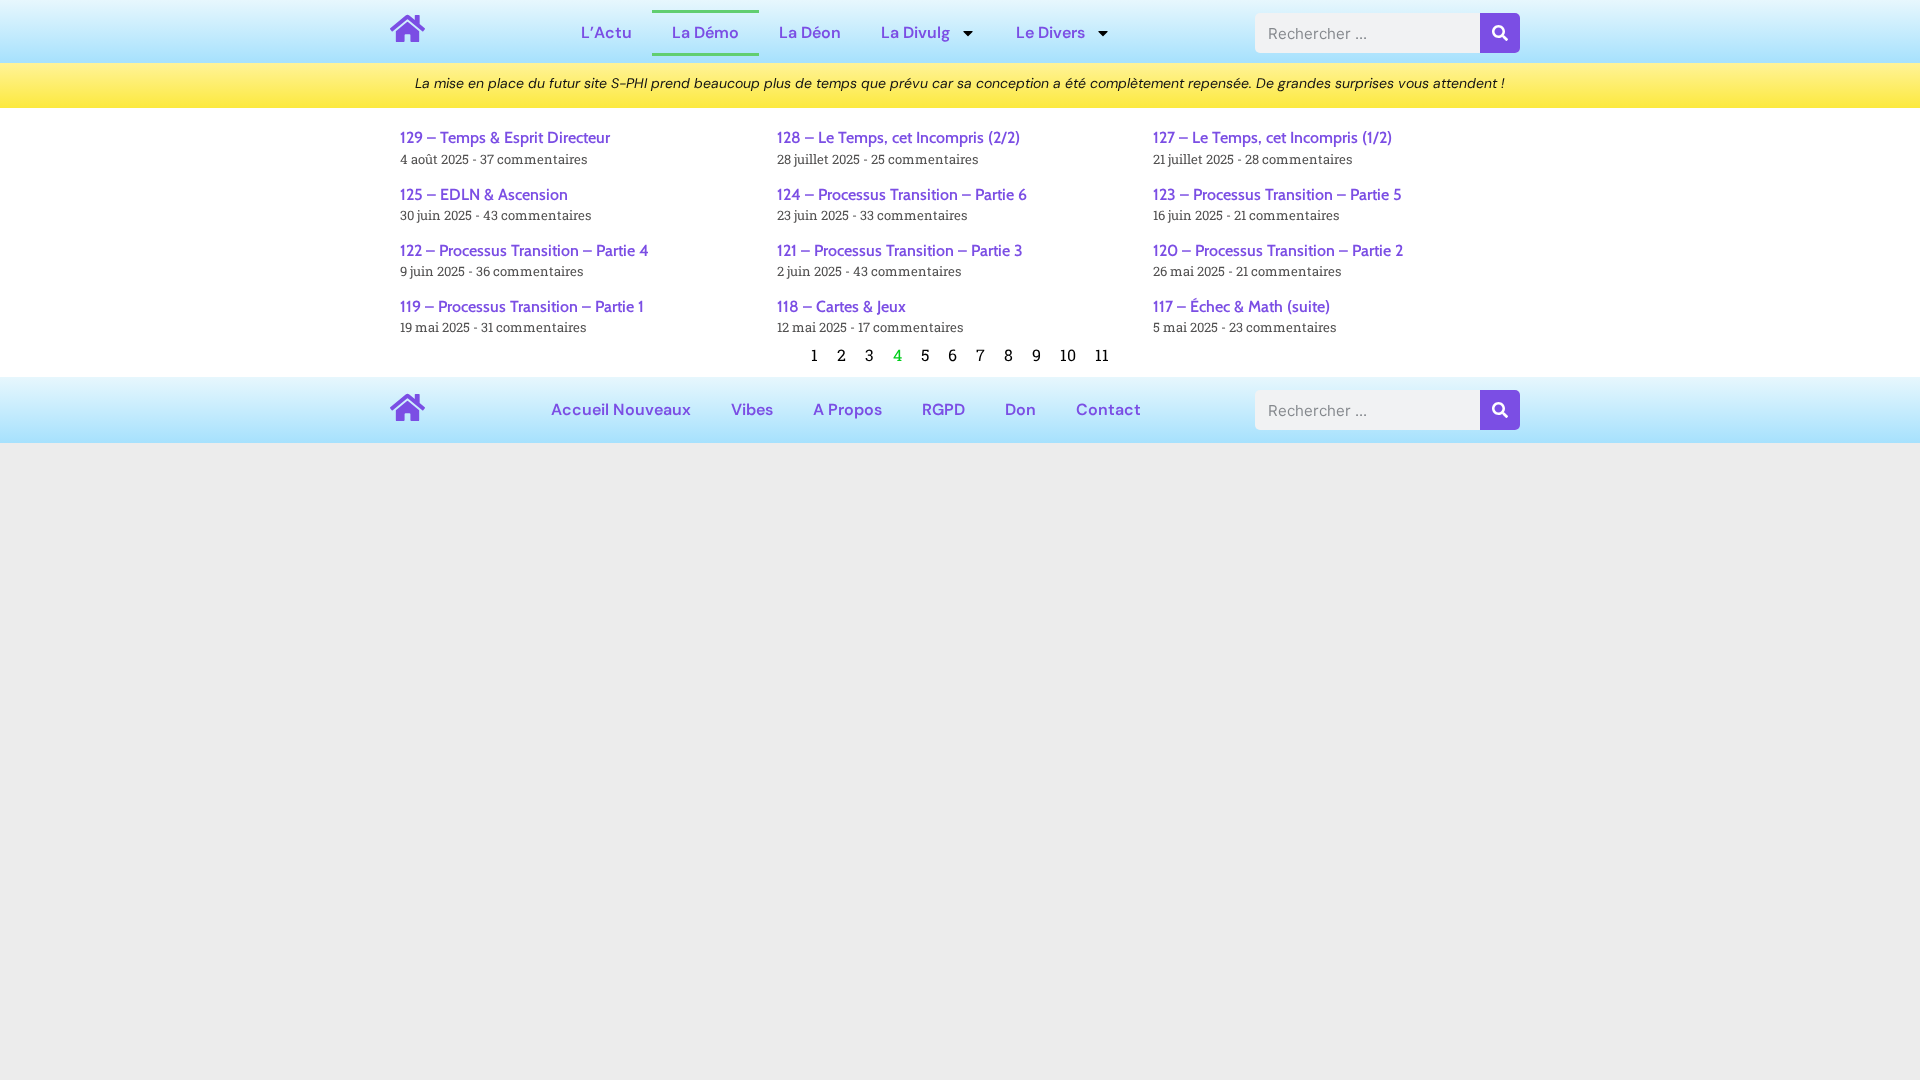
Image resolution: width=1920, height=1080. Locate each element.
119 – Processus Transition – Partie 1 (522, 306)
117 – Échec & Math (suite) (1241, 306)
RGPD (943, 409)
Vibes (752, 409)
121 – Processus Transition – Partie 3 (900, 250)
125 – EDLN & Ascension (484, 194)
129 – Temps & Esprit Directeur (505, 137)
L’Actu (606, 32)
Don (1020, 409)
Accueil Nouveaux (621, 409)
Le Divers (1050, 32)
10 (1068, 354)
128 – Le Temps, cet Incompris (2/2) (898, 137)
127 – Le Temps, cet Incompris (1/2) (1272, 137)
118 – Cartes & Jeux (841, 306)
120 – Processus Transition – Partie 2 (1278, 250)
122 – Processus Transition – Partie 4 (524, 250)
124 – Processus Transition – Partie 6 (902, 194)
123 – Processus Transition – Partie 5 (1277, 194)
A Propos (847, 409)
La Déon (810, 32)
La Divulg (915, 32)
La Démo (705, 32)
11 (1102, 354)
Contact (1108, 409)
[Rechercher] (1500, 33)
